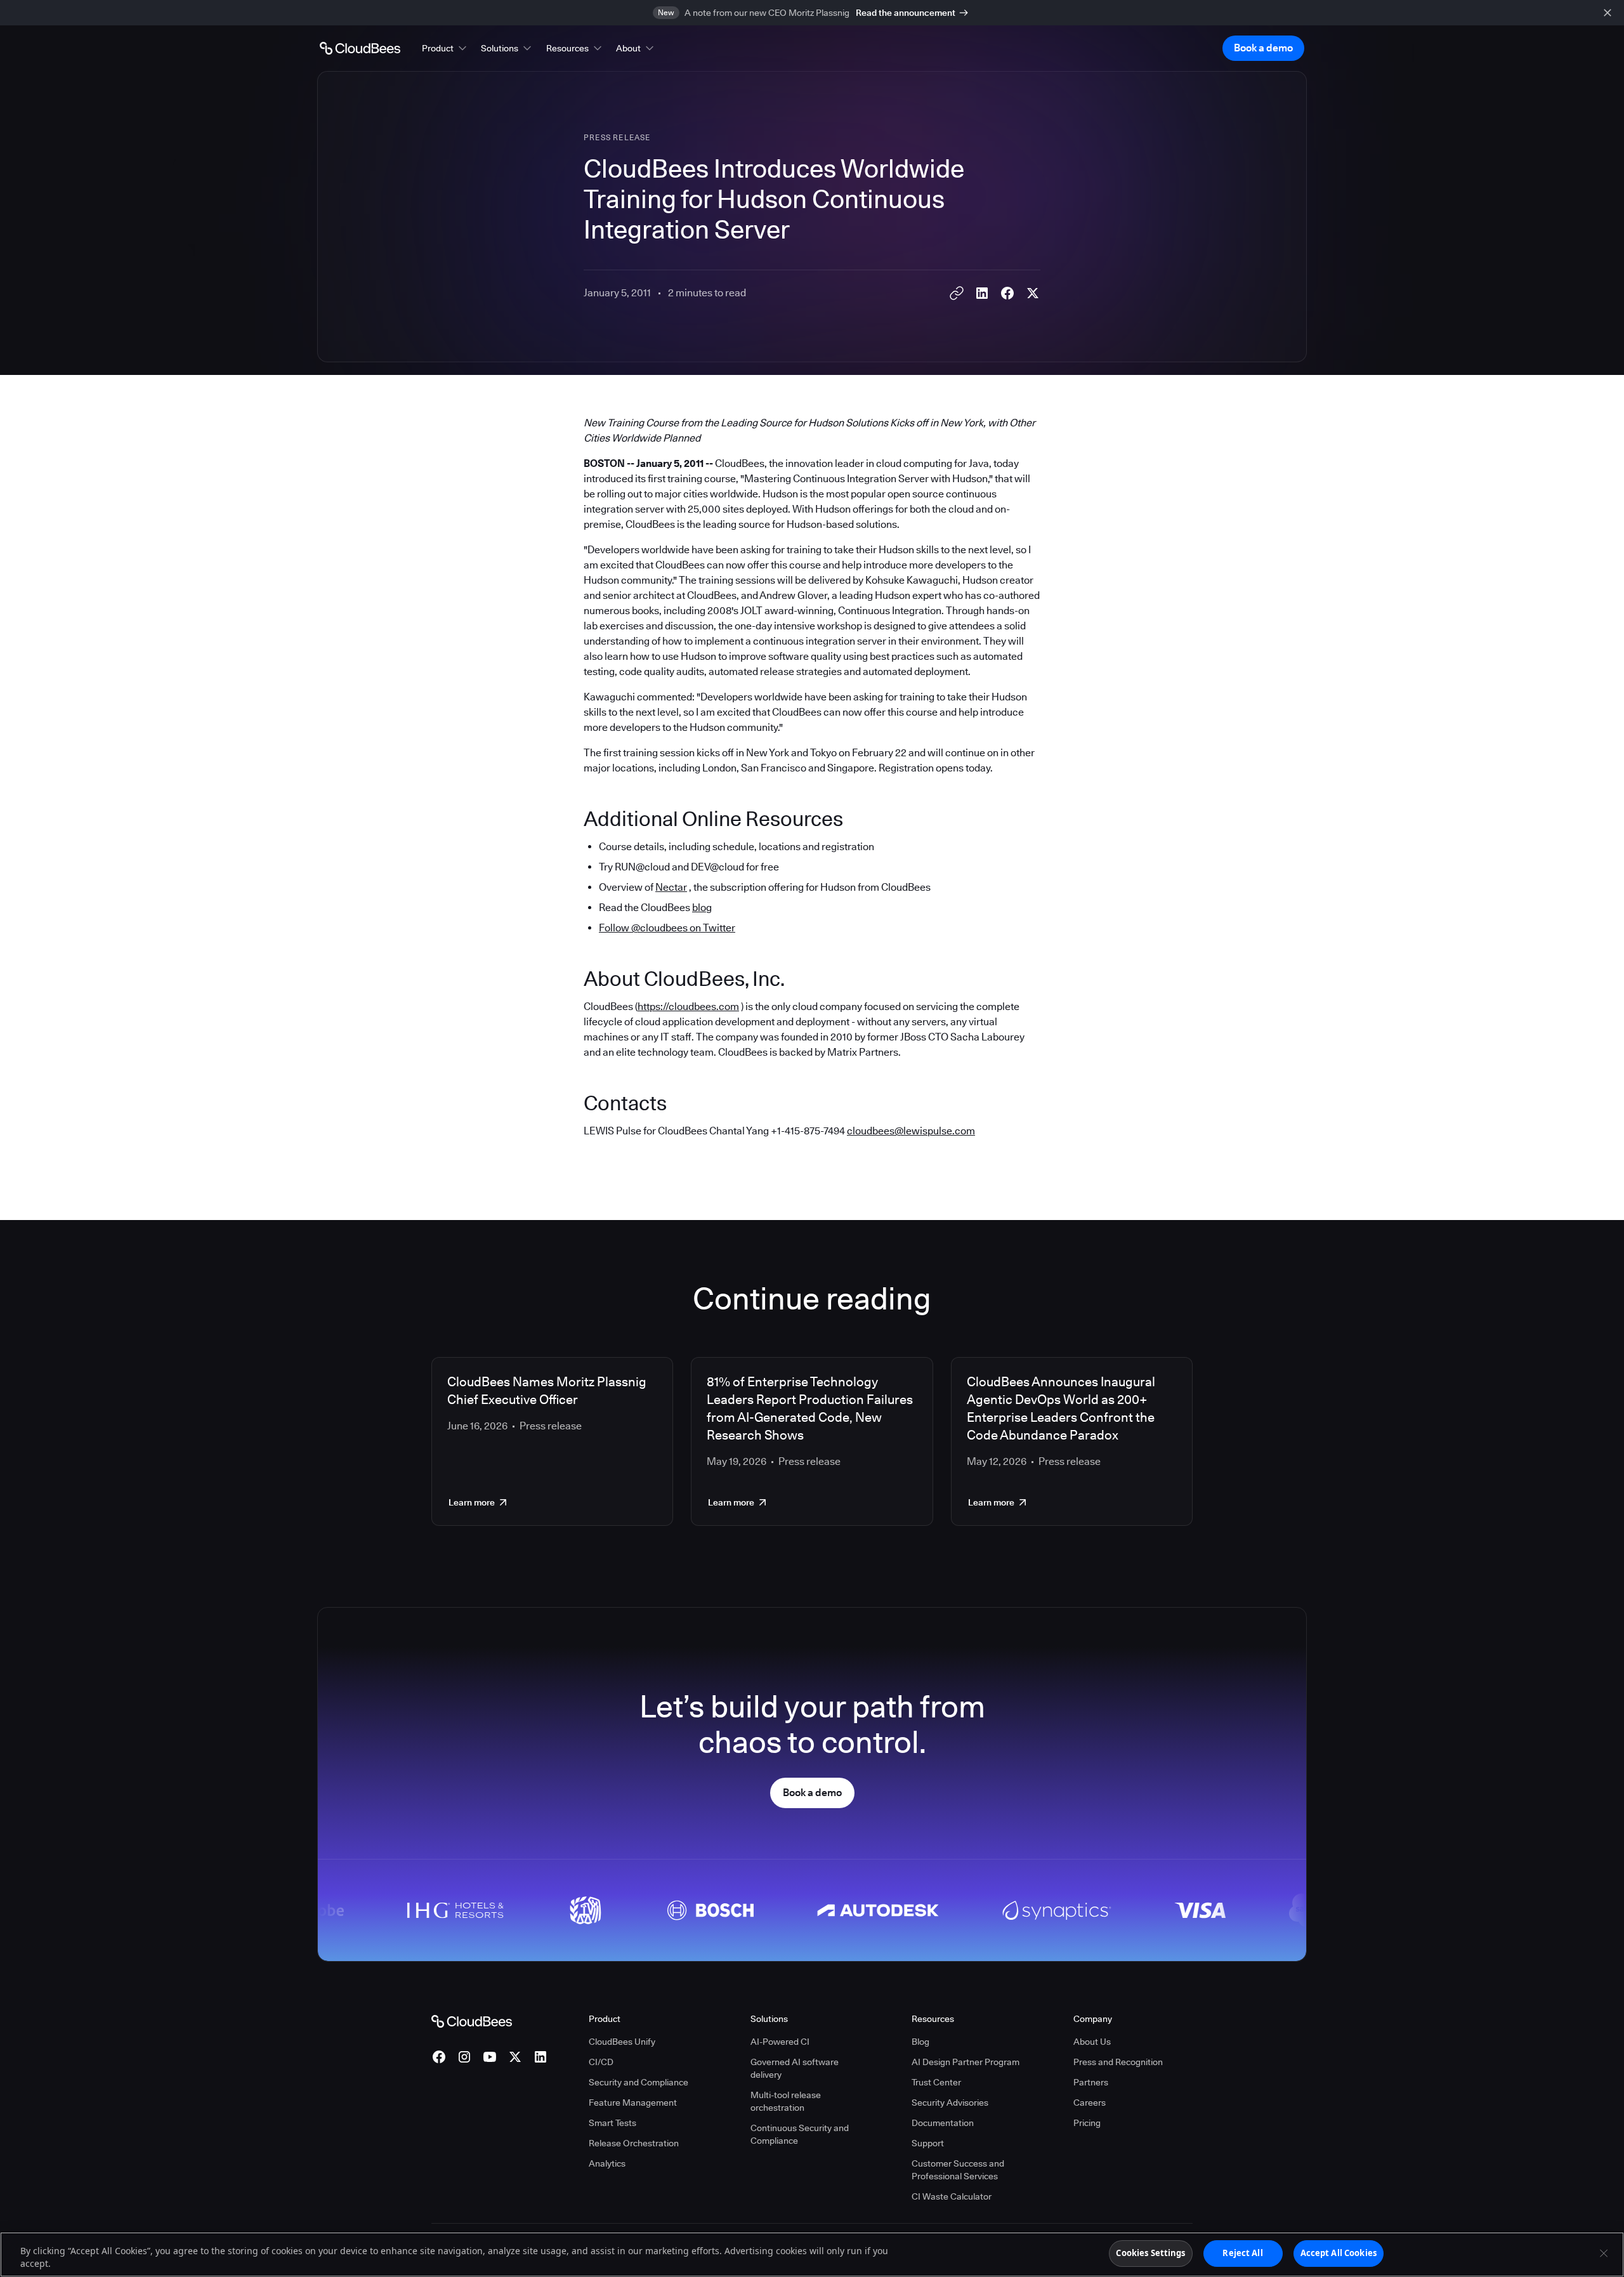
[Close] (1604, 2253)
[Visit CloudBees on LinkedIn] (540, 2057)
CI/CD (601, 2062)
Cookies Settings (1150, 2253)
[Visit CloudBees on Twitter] (515, 2057)
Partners (1091, 2082)
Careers (1090, 2103)
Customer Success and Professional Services (958, 2170)
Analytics (607, 2163)
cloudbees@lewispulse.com (911, 1131)
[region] (812, 2254)
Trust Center (936, 2082)
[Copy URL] (957, 293)
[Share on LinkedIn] (982, 293)
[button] (445, 48)
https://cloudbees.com (688, 1007)
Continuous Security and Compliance (800, 2134)
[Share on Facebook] (1007, 293)
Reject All (1242, 2253)
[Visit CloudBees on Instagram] (464, 2057)
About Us (1092, 2042)
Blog (920, 2042)
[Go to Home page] (360, 48)
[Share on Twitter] (1033, 293)
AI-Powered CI (780, 2042)
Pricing (1087, 2123)
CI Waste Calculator (952, 2196)
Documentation (943, 2123)
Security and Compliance (638, 2082)
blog (702, 908)
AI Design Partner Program (966, 2062)
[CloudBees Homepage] (472, 2021)
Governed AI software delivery (795, 2068)
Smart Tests (612, 2123)
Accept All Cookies (1339, 2253)
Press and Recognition (1118, 2062)
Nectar (671, 887)
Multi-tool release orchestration (786, 2101)
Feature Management (633, 2103)
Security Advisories (950, 2103)
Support (928, 2143)
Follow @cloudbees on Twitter (667, 928)
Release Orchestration (634, 2143)
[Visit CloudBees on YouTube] (490, 2057)
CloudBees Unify (622, 2042)
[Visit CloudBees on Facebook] (439, 2057)
